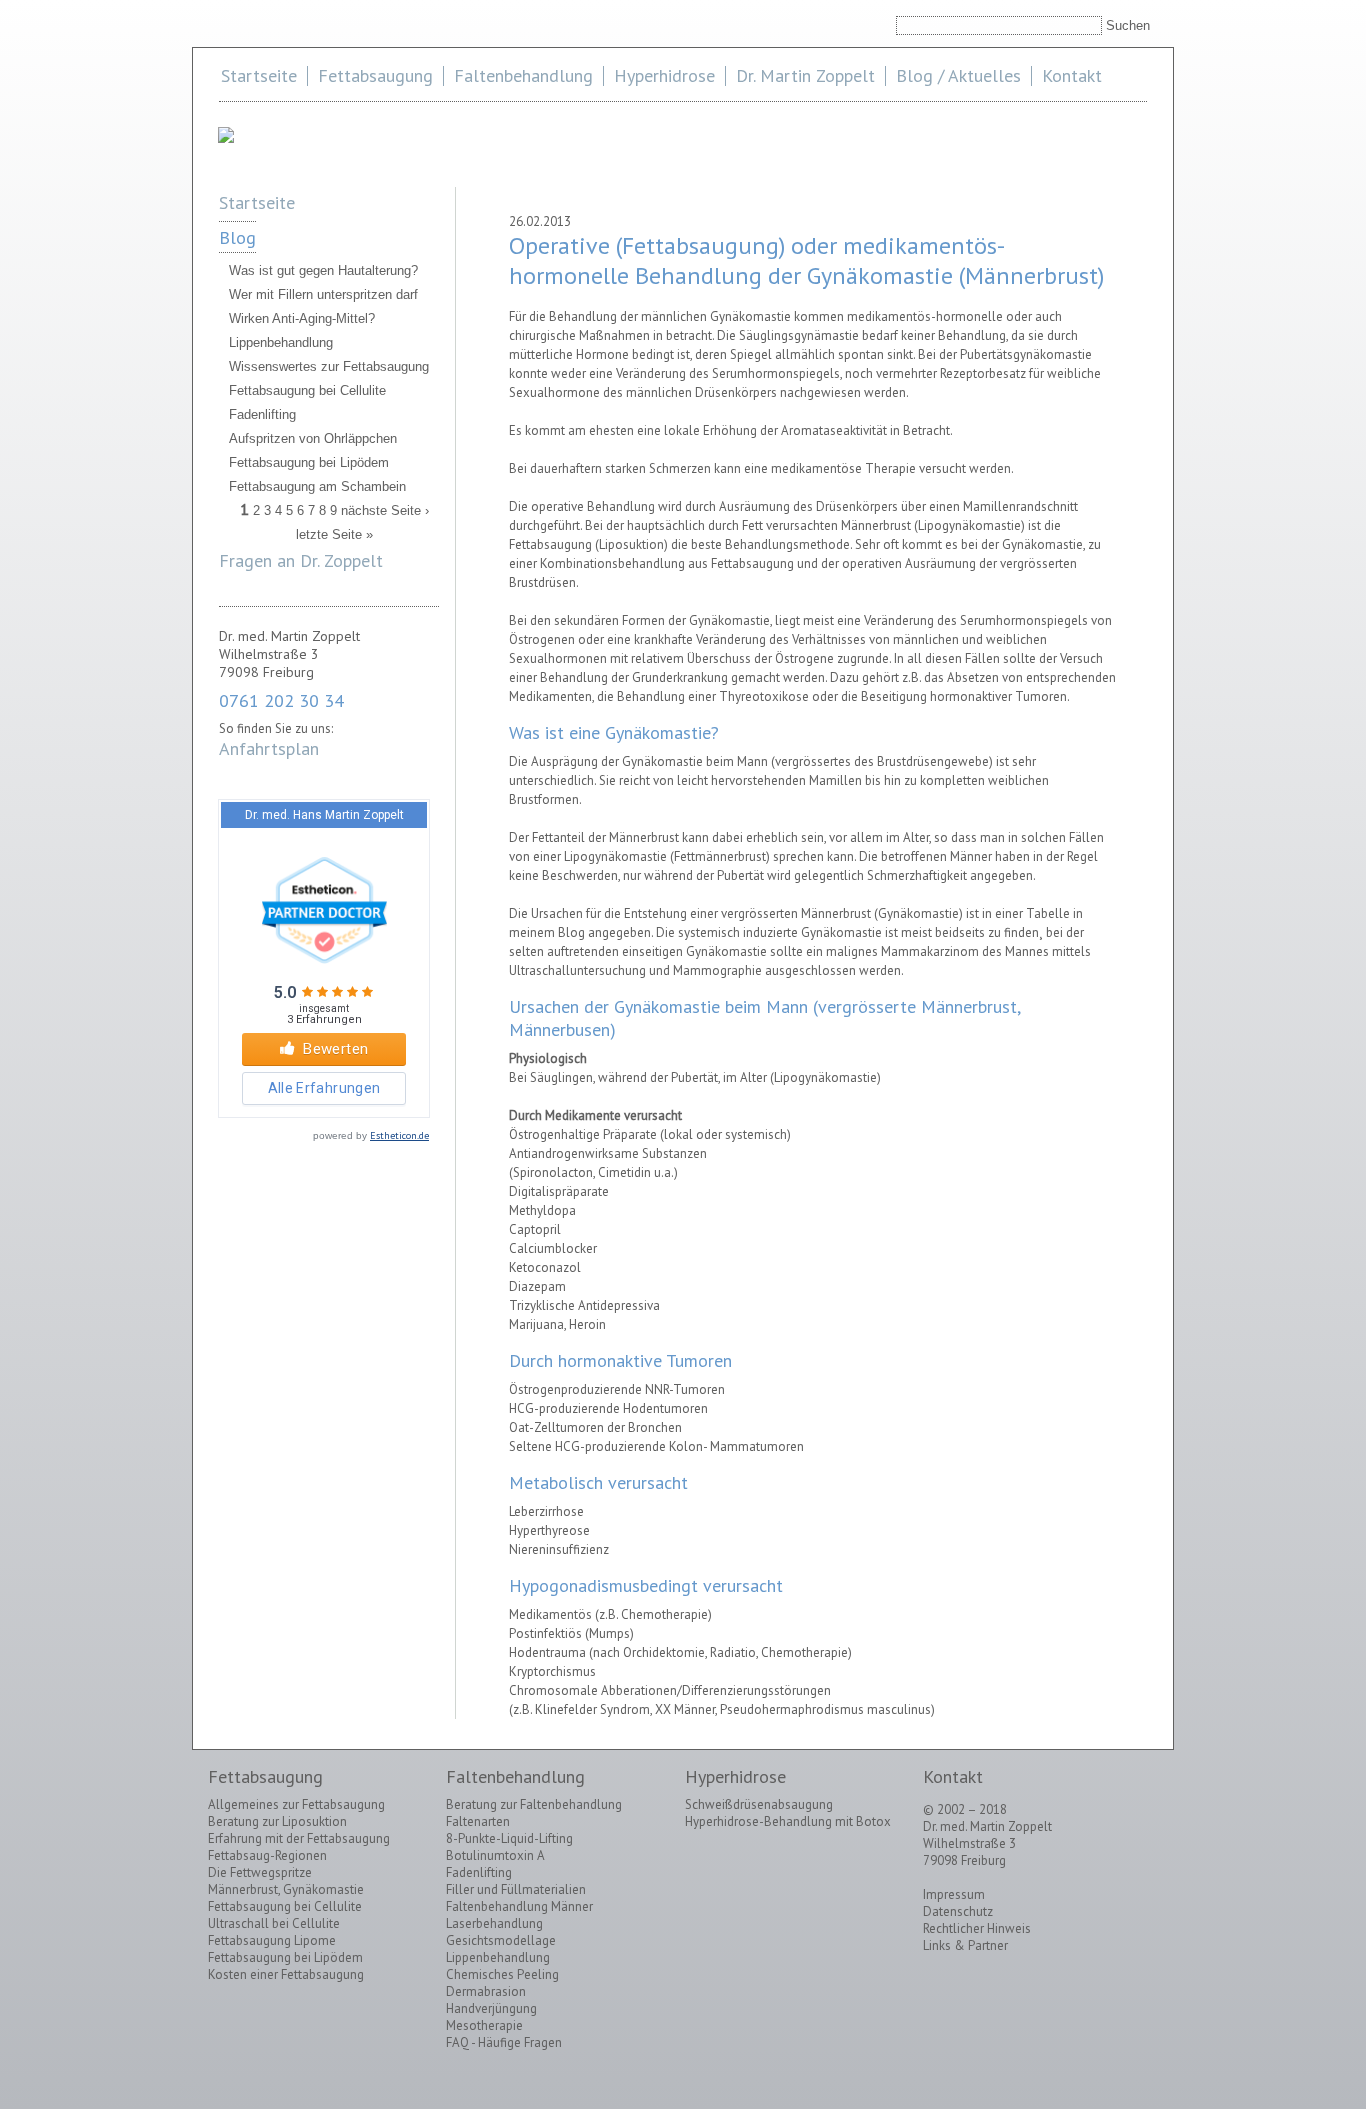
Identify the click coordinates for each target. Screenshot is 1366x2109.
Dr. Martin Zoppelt (805, 75)
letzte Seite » (334, 534)
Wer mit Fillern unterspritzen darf (323, 294)
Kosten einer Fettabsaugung (286, 1974)
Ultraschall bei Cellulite (274, 1923)
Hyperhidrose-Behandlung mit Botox (788, 1821)
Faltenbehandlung (523, 75)
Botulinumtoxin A (495, 1855)
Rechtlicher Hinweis (977, 1928)
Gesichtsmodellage (501, 1940)
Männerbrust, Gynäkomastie (286, 1889)
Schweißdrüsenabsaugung (759, 1804)
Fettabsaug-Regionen (267, 1855)
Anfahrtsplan (269, 748)
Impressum (954, 1894)
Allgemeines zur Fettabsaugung (296, 1804)
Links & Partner (965, 1945)
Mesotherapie (484, 2025)
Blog (237, 237)
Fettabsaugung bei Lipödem (309, 462)
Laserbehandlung (494, 1923)
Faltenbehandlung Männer (519, 1906)
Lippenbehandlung (281, 342)
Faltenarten (478, 1821)
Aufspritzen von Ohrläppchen (313, 438)
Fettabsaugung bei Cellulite (307, 390)
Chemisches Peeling (502, 1974)
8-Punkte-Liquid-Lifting (509, 1838)
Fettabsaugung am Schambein (317, 486)
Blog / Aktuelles (958, 75)
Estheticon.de (399, 1135)
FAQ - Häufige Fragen (504, 2042)
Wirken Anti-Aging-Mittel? (302, 318)
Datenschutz (958, 1911)
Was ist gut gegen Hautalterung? (323, 270)
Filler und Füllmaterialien (516, 1889)
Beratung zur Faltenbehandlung (534, 1804)
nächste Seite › (385, 510)
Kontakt (1072, 75)
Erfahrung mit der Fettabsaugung (299, 1838)
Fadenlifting (262, 414)
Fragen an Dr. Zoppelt (301, 560)
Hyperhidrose (664, 75)
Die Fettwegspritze (260, 1872)
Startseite (259, 75)
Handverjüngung (491, 2008)
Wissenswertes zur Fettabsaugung (329, 366)
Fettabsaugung (375, 75)
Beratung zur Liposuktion (277, 1821)
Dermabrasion (486, 1991)
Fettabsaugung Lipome (272, 1940)
